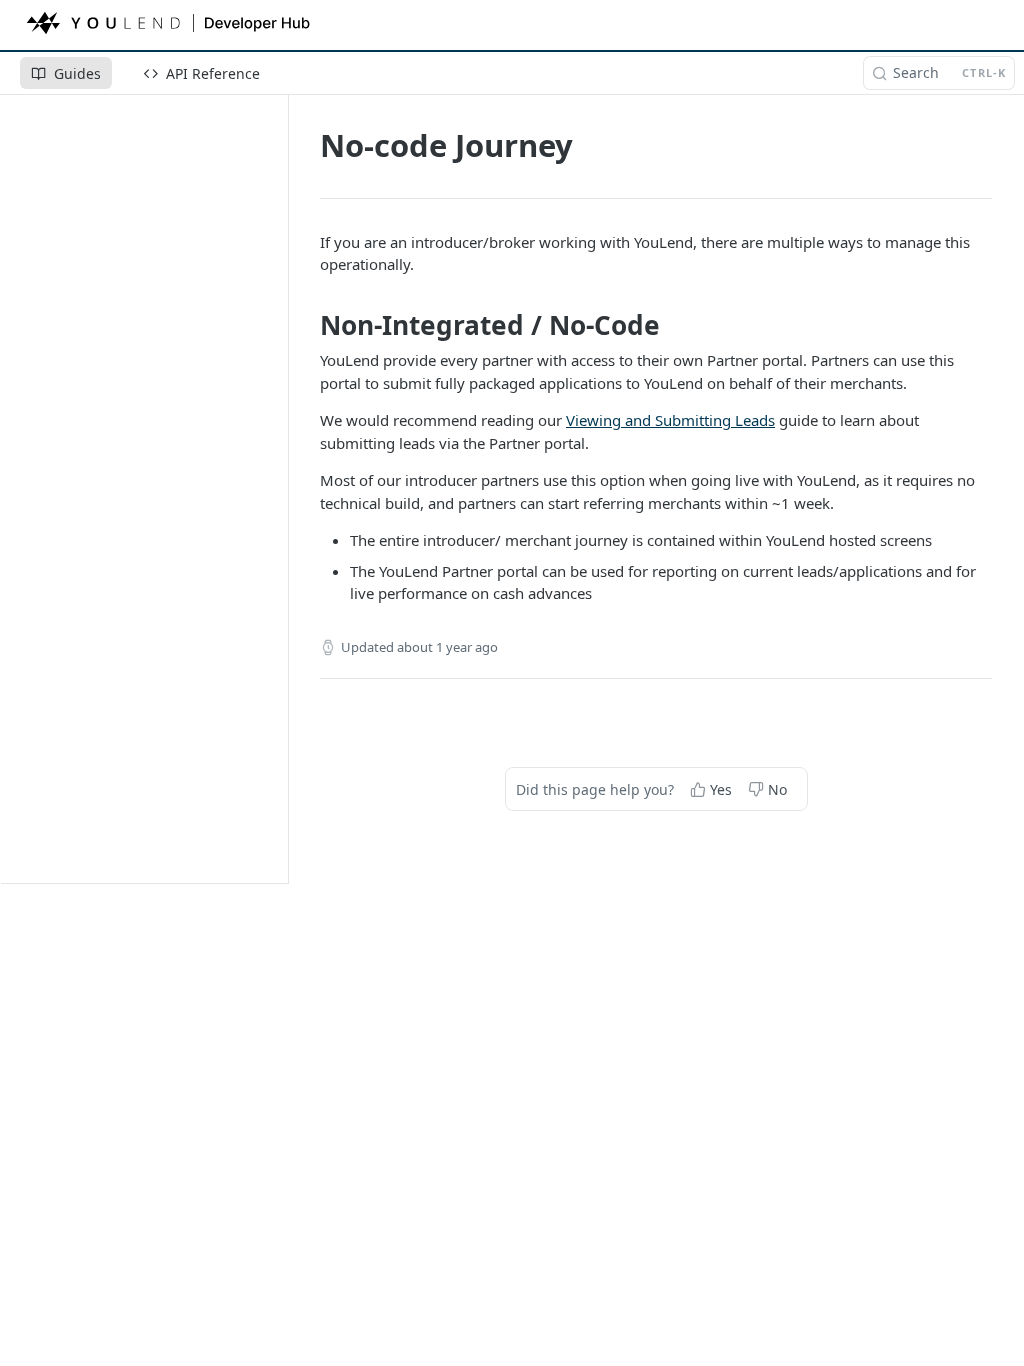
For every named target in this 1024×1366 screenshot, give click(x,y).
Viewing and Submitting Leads (670, 420)
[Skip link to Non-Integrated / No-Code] (312, 325)
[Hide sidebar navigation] (284, 488)
